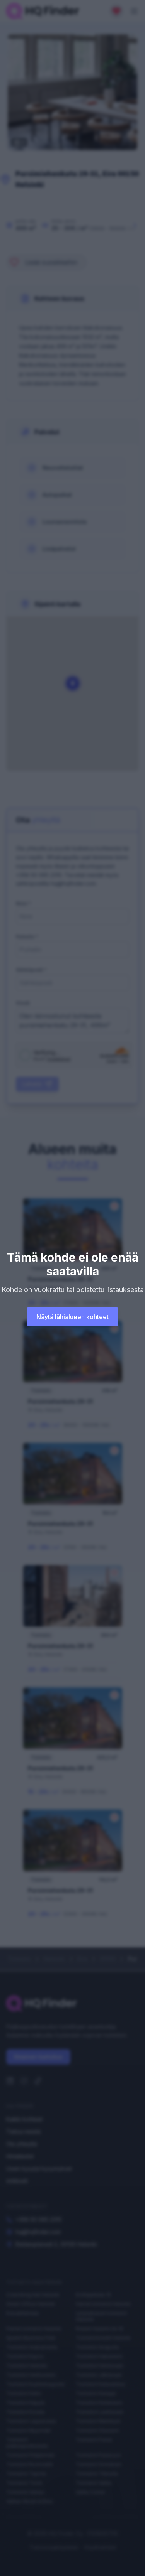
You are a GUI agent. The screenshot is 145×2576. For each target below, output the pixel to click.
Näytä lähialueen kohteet (72, 1317)
